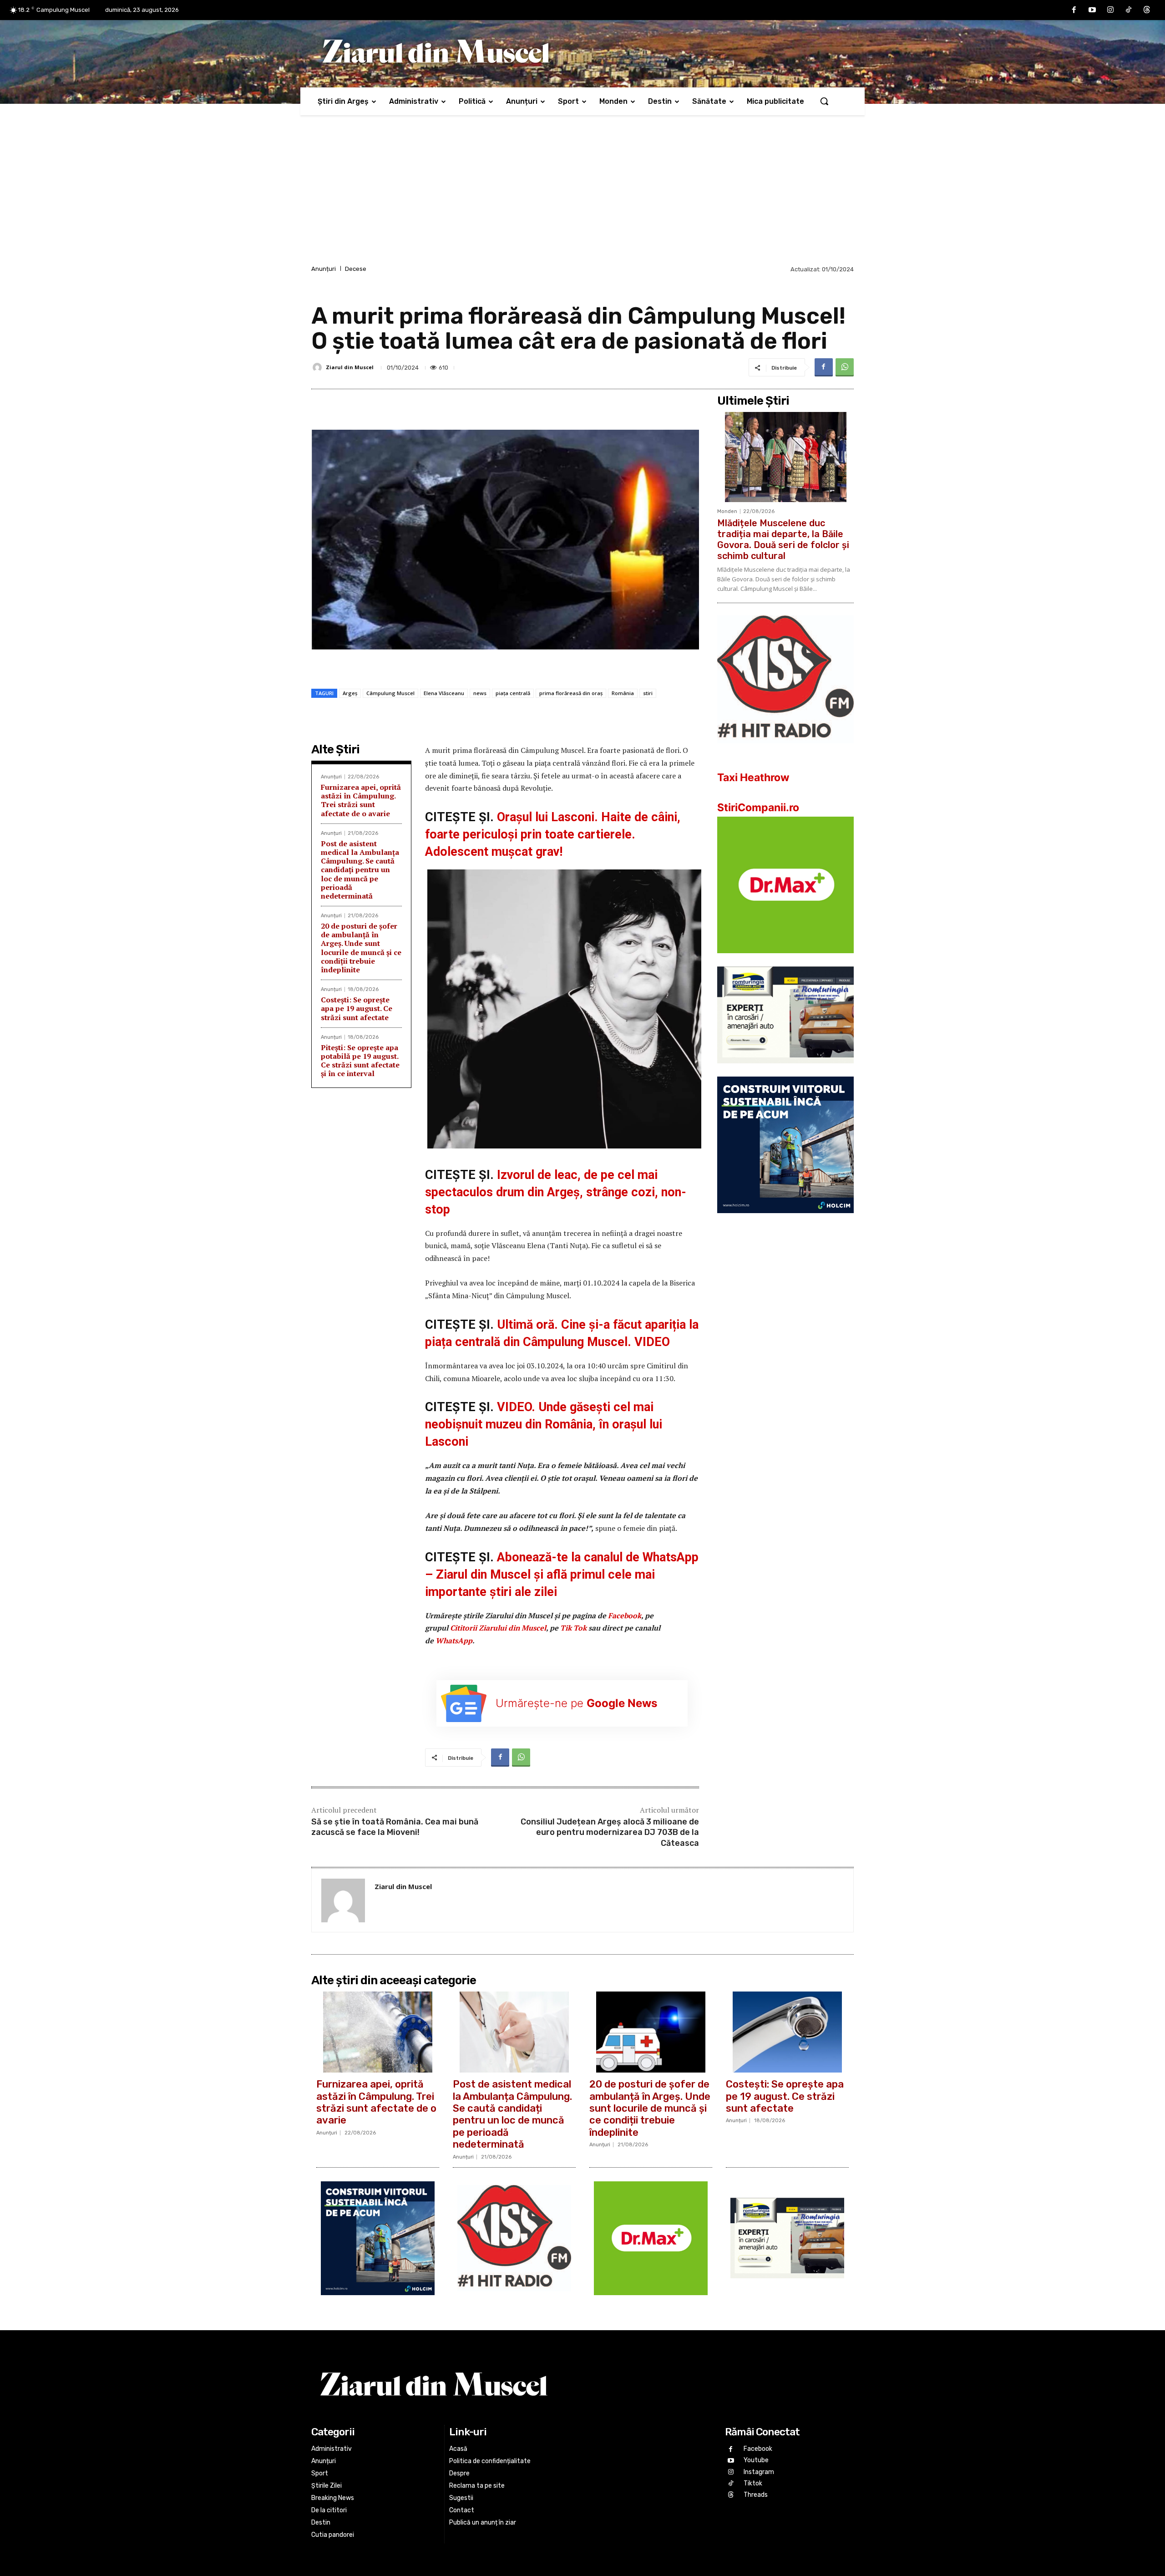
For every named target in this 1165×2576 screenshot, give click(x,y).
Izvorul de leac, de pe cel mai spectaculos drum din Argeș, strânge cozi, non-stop (556, 1192)
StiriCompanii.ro (758, 808)
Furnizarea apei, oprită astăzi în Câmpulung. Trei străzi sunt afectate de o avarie (361, 800)
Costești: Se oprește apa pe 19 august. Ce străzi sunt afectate (357, 1008)
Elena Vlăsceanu (444, 693)
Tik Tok (574, 1628)
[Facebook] (1074, 10)
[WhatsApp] (845, 367)
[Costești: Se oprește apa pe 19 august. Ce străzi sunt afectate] (787, 2032)
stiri (648, 693)
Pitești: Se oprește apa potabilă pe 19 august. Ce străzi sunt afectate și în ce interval (360, 1061)
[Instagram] (1110, 10)
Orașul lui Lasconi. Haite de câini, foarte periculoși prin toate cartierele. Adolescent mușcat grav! (553, 834)
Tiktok (753, 2483)
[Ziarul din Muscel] (319, 367)
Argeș (350, 693)
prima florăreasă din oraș (571, 693)
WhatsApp (454, 1641)
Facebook (625, 1616)
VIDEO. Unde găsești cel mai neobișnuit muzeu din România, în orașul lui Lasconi (544, 1424)
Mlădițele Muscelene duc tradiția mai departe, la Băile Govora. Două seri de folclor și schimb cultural (783, 539)
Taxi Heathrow (753, 777)
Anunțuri (324, 269)
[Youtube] (1092, 10)
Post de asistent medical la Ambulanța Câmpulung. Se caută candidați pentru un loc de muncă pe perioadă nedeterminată (360, 870)
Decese (356, 269)
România (623, 693)
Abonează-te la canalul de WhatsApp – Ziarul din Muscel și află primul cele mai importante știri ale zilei (562, 1575)
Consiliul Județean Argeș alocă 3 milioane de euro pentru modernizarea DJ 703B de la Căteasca (610, 1832)
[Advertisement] (582, 195)
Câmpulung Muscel (390, 693)
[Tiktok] (1129, 10)
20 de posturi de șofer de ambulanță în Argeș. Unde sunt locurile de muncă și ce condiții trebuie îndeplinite (361, 948)
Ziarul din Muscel (350, 367)
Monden (727, 511)
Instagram (759, 2472)
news (480, 693)
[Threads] (1147, 10)
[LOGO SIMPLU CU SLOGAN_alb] (785, 750)
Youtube (756, 2460)
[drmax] (785, 960)
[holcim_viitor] (785, 1220)
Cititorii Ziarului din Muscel (498, 1628)
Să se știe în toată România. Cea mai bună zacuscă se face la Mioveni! (395, 1827)
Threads (756, 2495)
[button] (824, 101)
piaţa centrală (513, 693)
